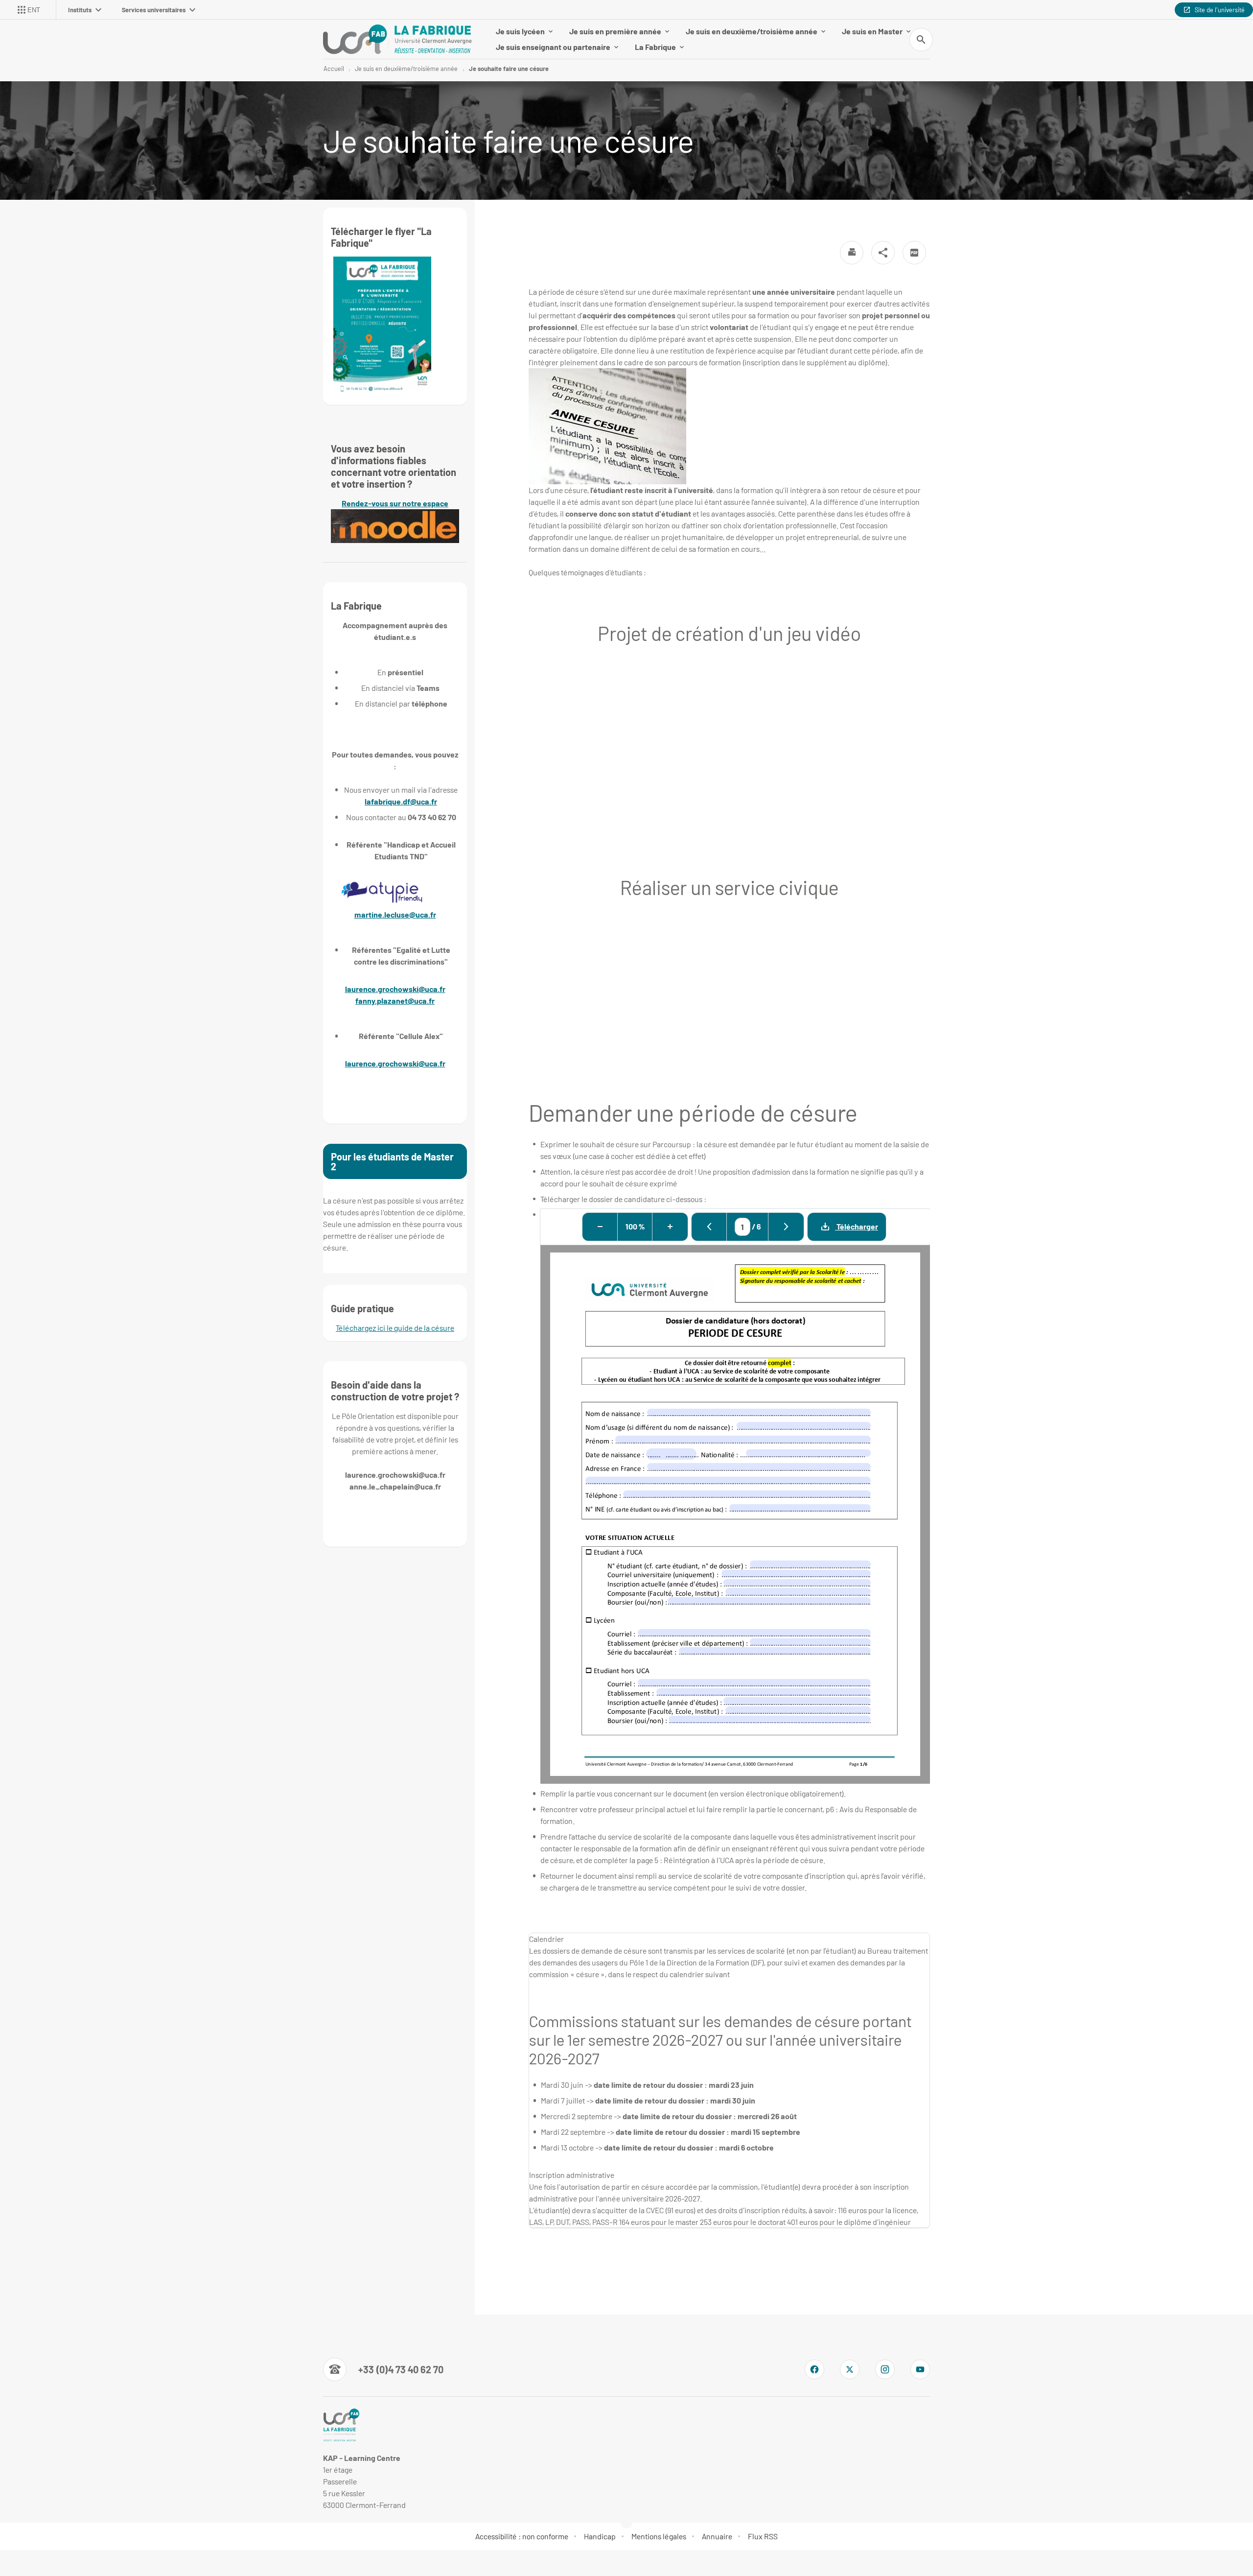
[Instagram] (885, 2369)
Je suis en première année (615, 31)
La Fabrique (655, 47)
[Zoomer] (670, 1227)
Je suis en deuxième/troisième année (752, 31)
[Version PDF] (914, 253)
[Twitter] (850, 2369)
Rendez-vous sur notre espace (395, 503)
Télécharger (857, 1226)
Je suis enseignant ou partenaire (553, 47)
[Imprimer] (852, 253)
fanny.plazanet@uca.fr (395, 1001)
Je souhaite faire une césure (509, 69)
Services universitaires (154, 10)
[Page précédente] (709, 1227)
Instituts (80, 10)
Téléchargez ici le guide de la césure (395, 1328)
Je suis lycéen (520, 31)
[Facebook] (814, 2369)
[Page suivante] (786, 1227)
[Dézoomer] (600, 1227)
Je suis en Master (872, 31)
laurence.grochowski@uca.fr (395, 989)
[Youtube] (920, 2369)
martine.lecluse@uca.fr (395, 914)
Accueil (334, 69)
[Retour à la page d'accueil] (397, 39)
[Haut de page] (76, 2547)
